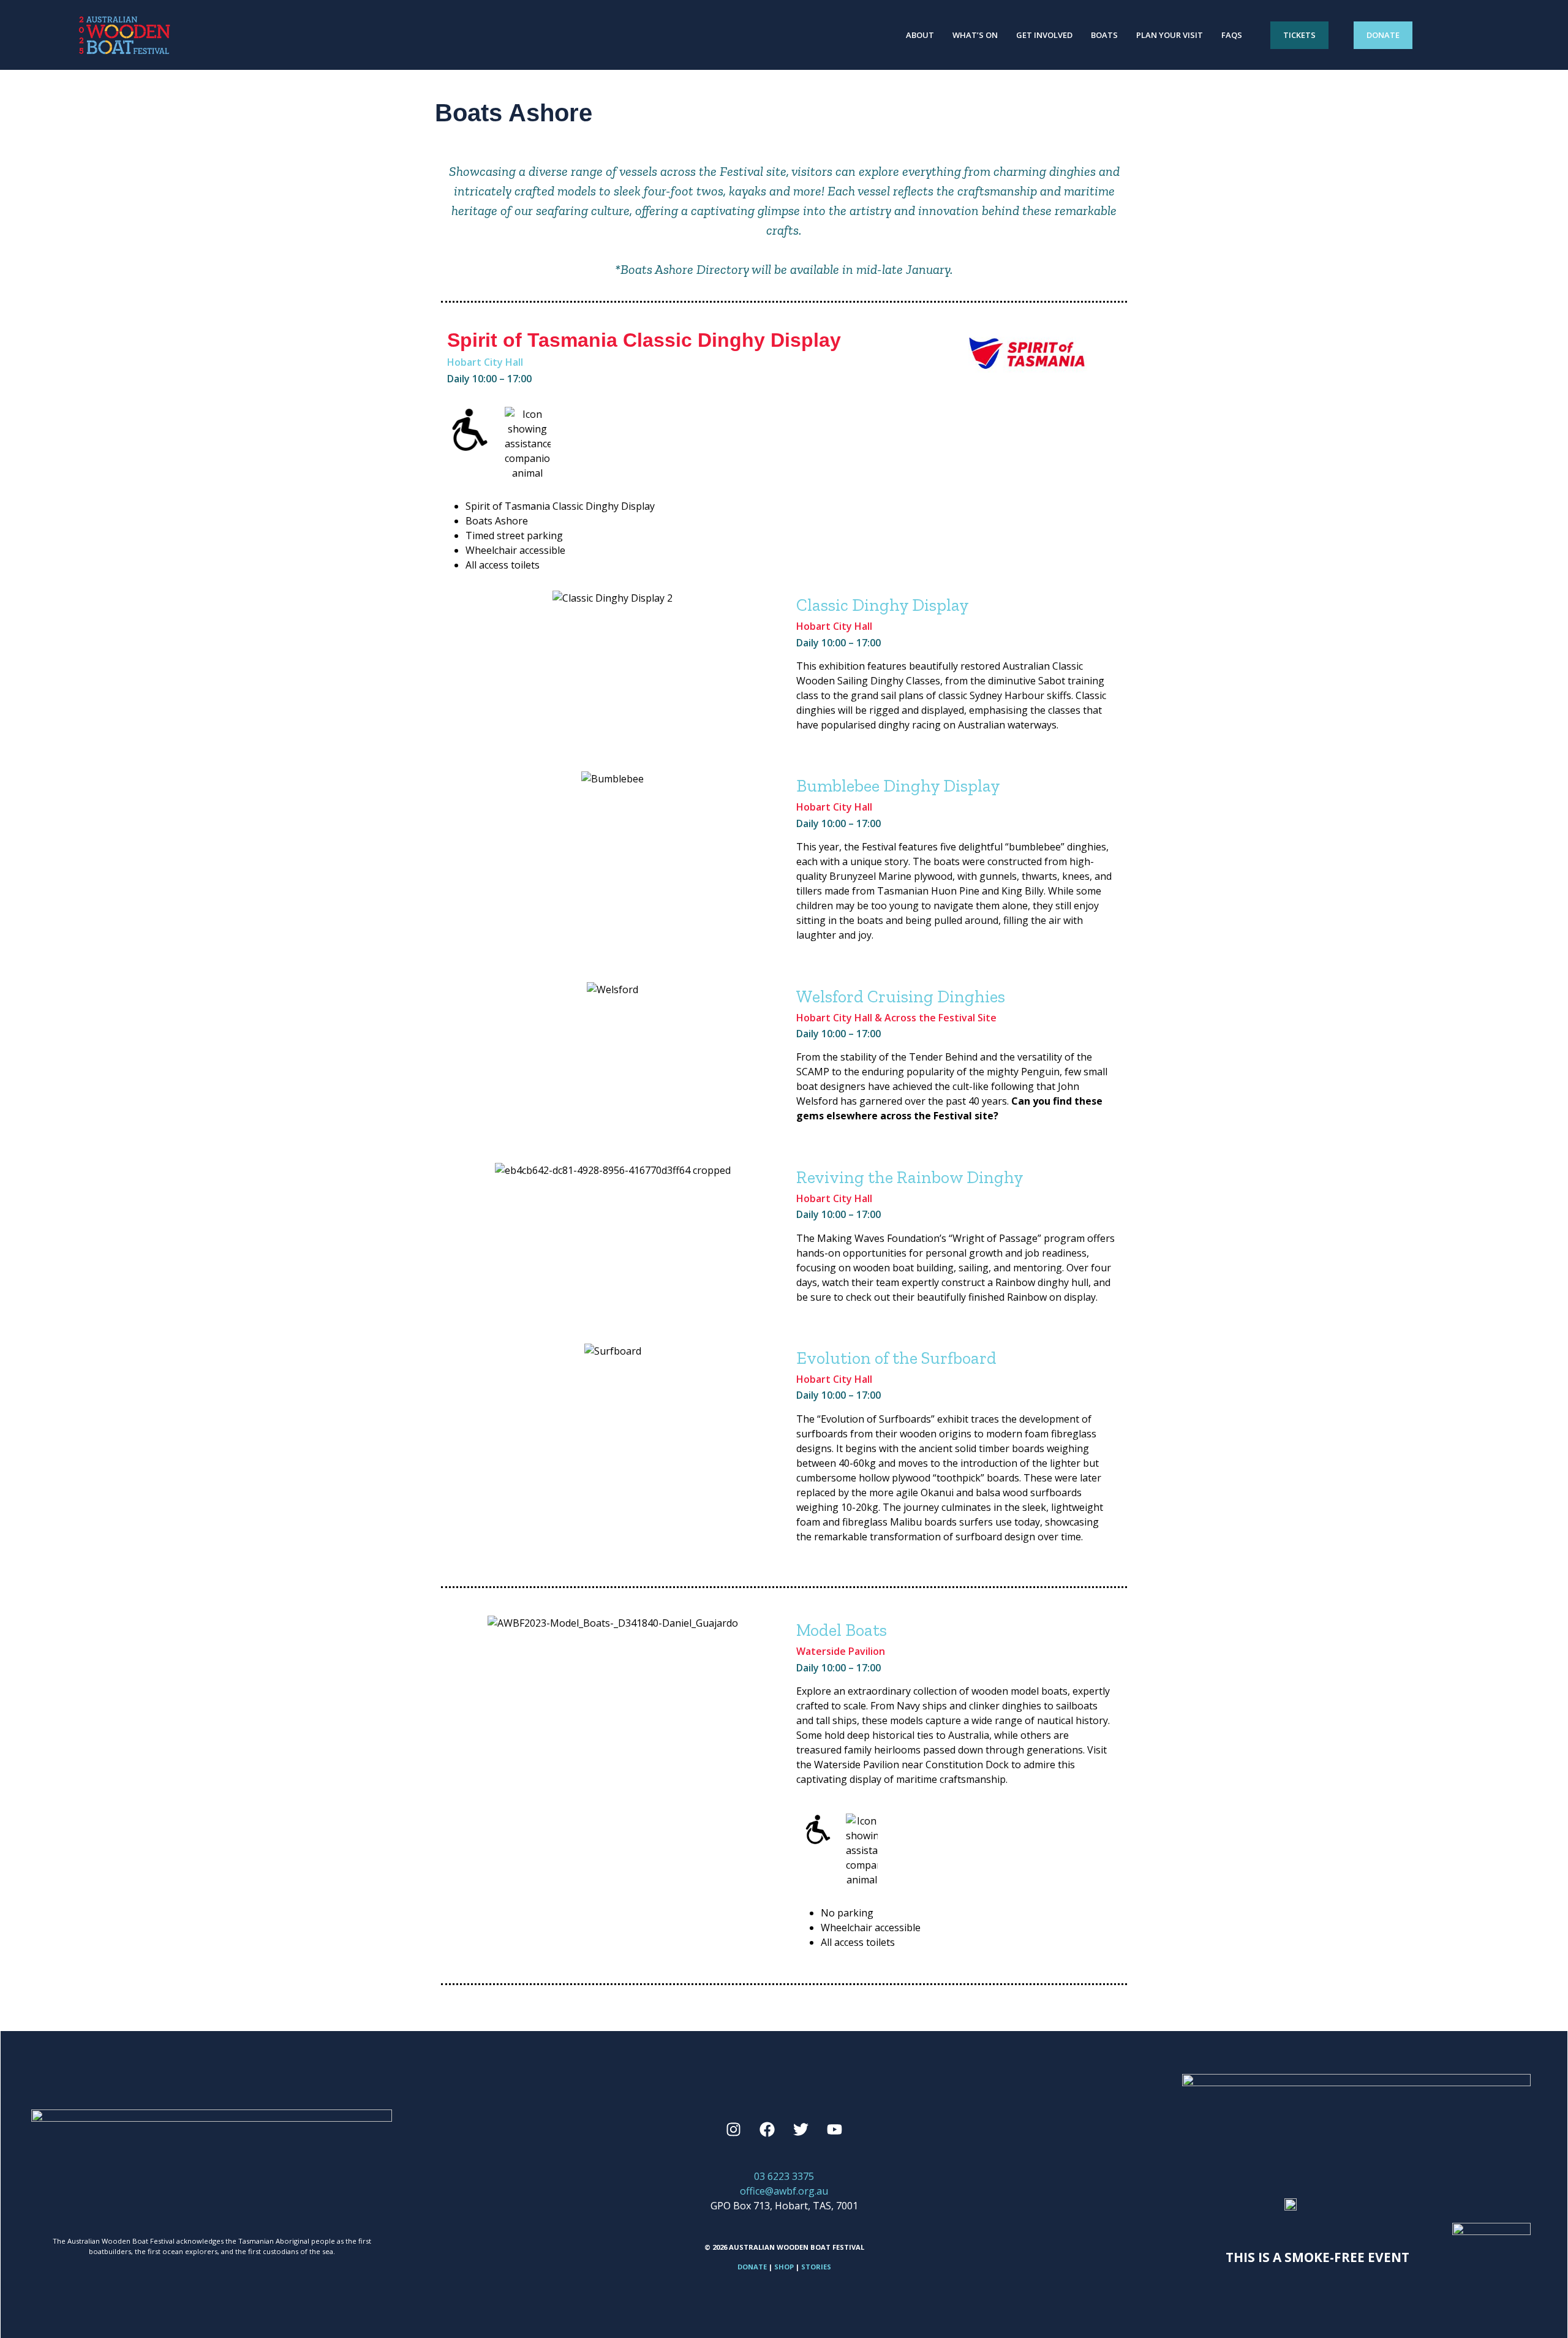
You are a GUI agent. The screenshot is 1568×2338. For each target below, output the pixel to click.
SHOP (784, 2267)
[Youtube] (835, 2129)
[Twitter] (801, 2129)
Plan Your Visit (1170, 35)
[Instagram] (734, 2129)
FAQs (1232, 35)
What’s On (975, 35)
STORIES (816, 2267)
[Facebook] (767, 2129)
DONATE (752, 2267)
